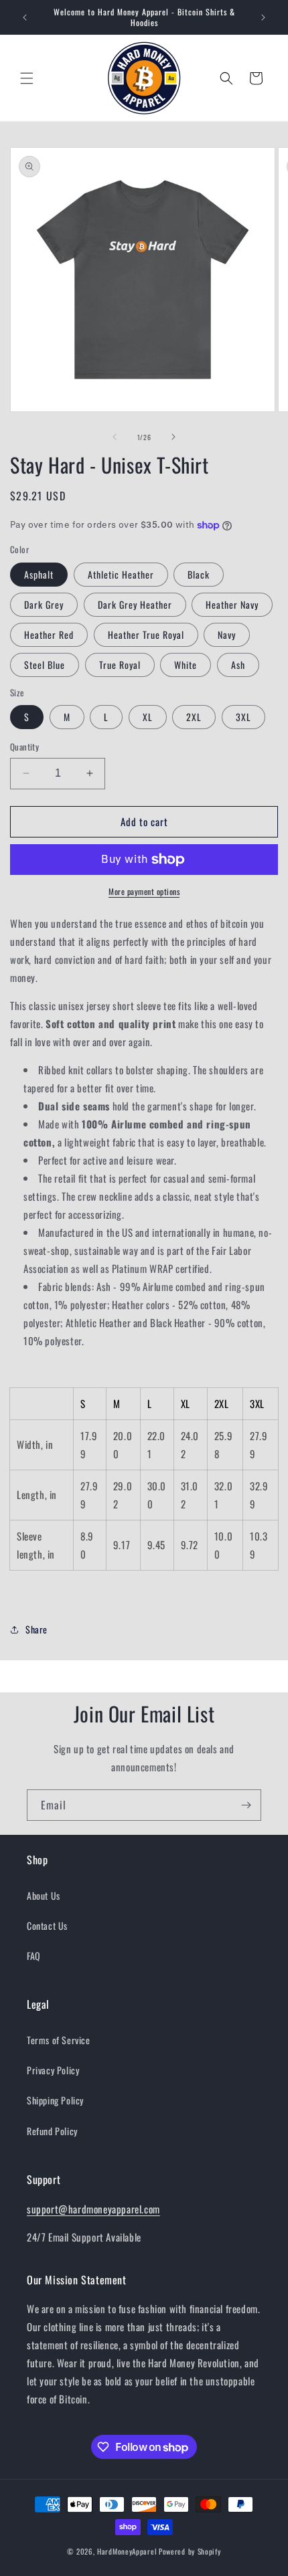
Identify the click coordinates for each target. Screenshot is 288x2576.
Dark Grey (44, 604)
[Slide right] (173, 437)
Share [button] (37, 1629)
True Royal (120, 665)
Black (199, 574)
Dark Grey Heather (135, 604)
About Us (44, 1895)
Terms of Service (59, 2040)
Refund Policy (52, 2131)
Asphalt (39, 574)
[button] (27, 78)
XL (148, 717)
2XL (194, 717)
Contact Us (47, 1925)
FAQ (34, 1956)
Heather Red (49, 634)
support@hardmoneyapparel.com (93, 2209)
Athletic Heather (121, 574)
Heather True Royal (146, 634)
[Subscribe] (246, 1805)
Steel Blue (45, 665)
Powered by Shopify (190, 2551)
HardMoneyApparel (127, 2551)
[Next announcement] (263, 17)
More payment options (144, 891)
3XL (243, 717)
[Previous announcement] (25, 17)
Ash (238, 665)
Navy (227, 634)
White (186, 665)
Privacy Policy (53, 2070)
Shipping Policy (55, 2100)
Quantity (24, 747)
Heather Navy (232, 604)
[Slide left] (115, 437)
